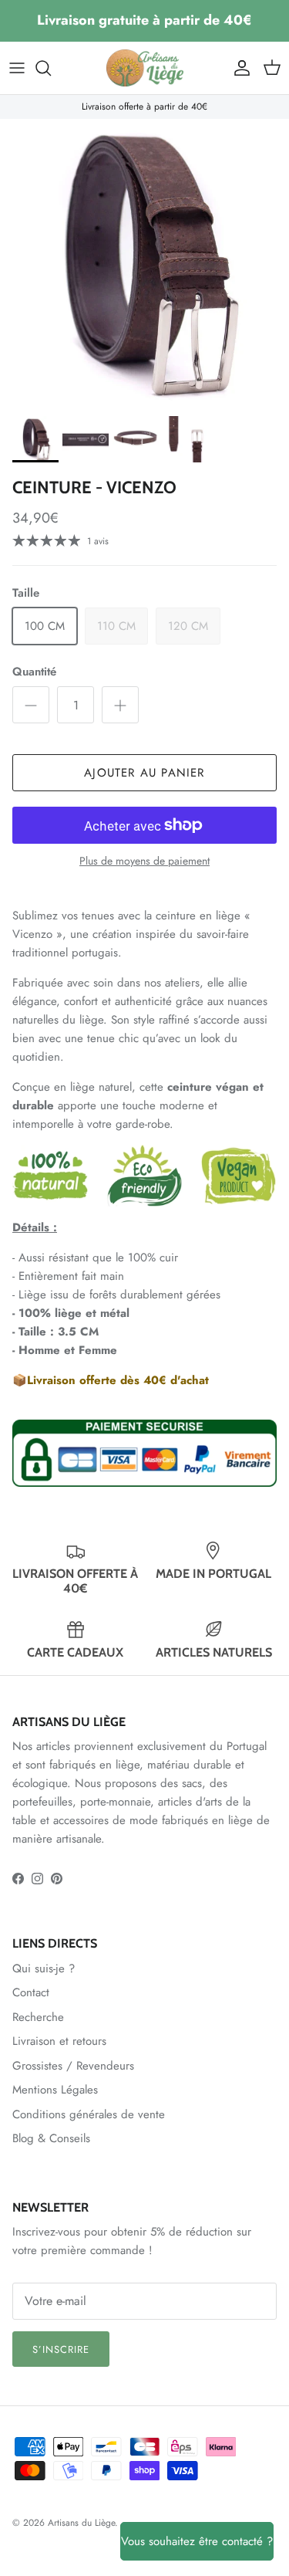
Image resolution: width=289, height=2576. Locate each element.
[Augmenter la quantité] (120, 705)
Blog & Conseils (51, 2138)
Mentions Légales (55, 2090)
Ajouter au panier (144, 773)
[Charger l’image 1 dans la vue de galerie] (144, 264)
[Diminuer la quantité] (31, 705)
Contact (31, 1992)
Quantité (34, 672)
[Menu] (17, 68)
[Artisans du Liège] (145, 68)
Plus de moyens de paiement (144, 861)
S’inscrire (61, 2349)
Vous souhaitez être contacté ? (197, 2541)
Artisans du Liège (81, 2523)
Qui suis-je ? (44, 1968)
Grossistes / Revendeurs (73, 2066)
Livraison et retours (59, 2041)
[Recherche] (51, 68)
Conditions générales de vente (89, 2114)
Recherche (38, 2017)
